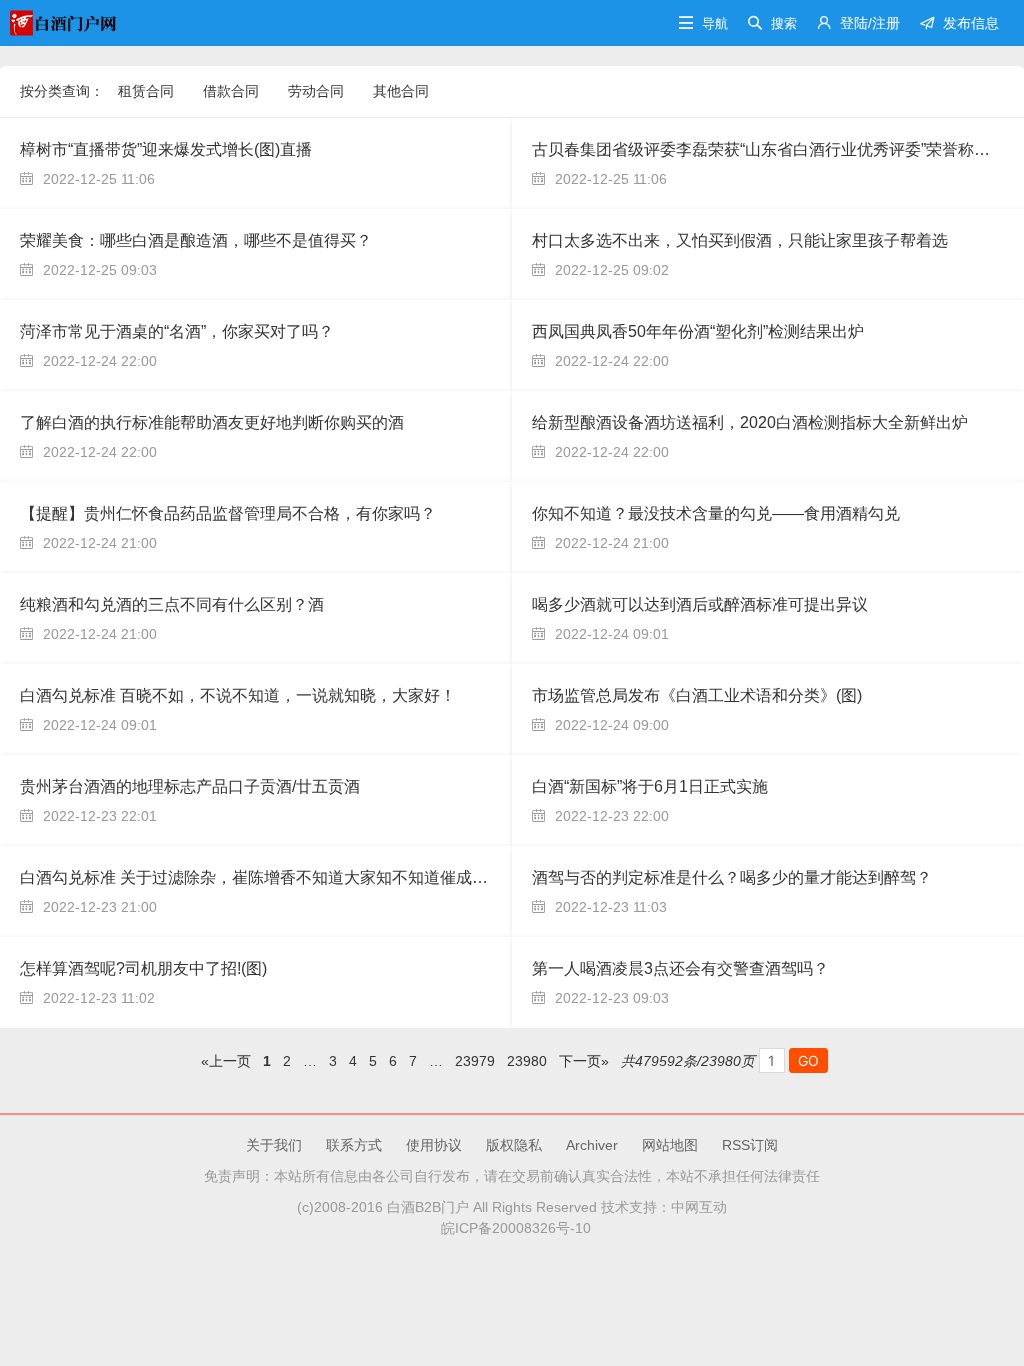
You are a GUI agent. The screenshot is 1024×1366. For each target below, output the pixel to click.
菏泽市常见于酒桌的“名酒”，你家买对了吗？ (177, 331)
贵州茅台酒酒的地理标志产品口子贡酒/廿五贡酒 (190, 786)
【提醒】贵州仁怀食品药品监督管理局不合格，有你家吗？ (228, 513)
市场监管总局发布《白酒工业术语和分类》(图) (697, 695)
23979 (475, 1061)
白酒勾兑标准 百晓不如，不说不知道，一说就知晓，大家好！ (238, 695)
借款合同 (231, 91)
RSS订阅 (750, 1145)
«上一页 (226, 1061)
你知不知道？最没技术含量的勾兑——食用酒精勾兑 (716, 513)
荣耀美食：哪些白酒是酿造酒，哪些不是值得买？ (196, 240)
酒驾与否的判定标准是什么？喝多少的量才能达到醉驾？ (732, 877)
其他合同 (401, 91)
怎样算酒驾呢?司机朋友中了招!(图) (143, 968)
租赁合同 (146, 91)
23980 (527, 1061)
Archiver (592, 1145)
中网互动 (699, 1207)
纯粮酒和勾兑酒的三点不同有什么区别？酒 (172, 604)
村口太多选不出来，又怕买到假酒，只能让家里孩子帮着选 (740, 240)
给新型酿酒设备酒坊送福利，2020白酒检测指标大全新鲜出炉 (750, 422)
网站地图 (670, 1145)
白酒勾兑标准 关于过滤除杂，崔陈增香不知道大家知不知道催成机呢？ (270, 877)
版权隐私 (514, 1145)
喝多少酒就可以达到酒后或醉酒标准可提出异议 (700, 604)
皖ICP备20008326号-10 (512, 1228)
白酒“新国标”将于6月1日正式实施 (650, 786)
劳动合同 (316, 91)
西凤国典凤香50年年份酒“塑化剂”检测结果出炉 (698, 331)
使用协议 (434, 1145)
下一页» (584, 1061)
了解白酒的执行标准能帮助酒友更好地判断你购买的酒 (212, 422)
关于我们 (274, 1145)
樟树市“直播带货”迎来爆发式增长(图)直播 (166, 149)
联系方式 (354, 1145)
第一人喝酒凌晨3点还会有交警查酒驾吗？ (680, 968)
